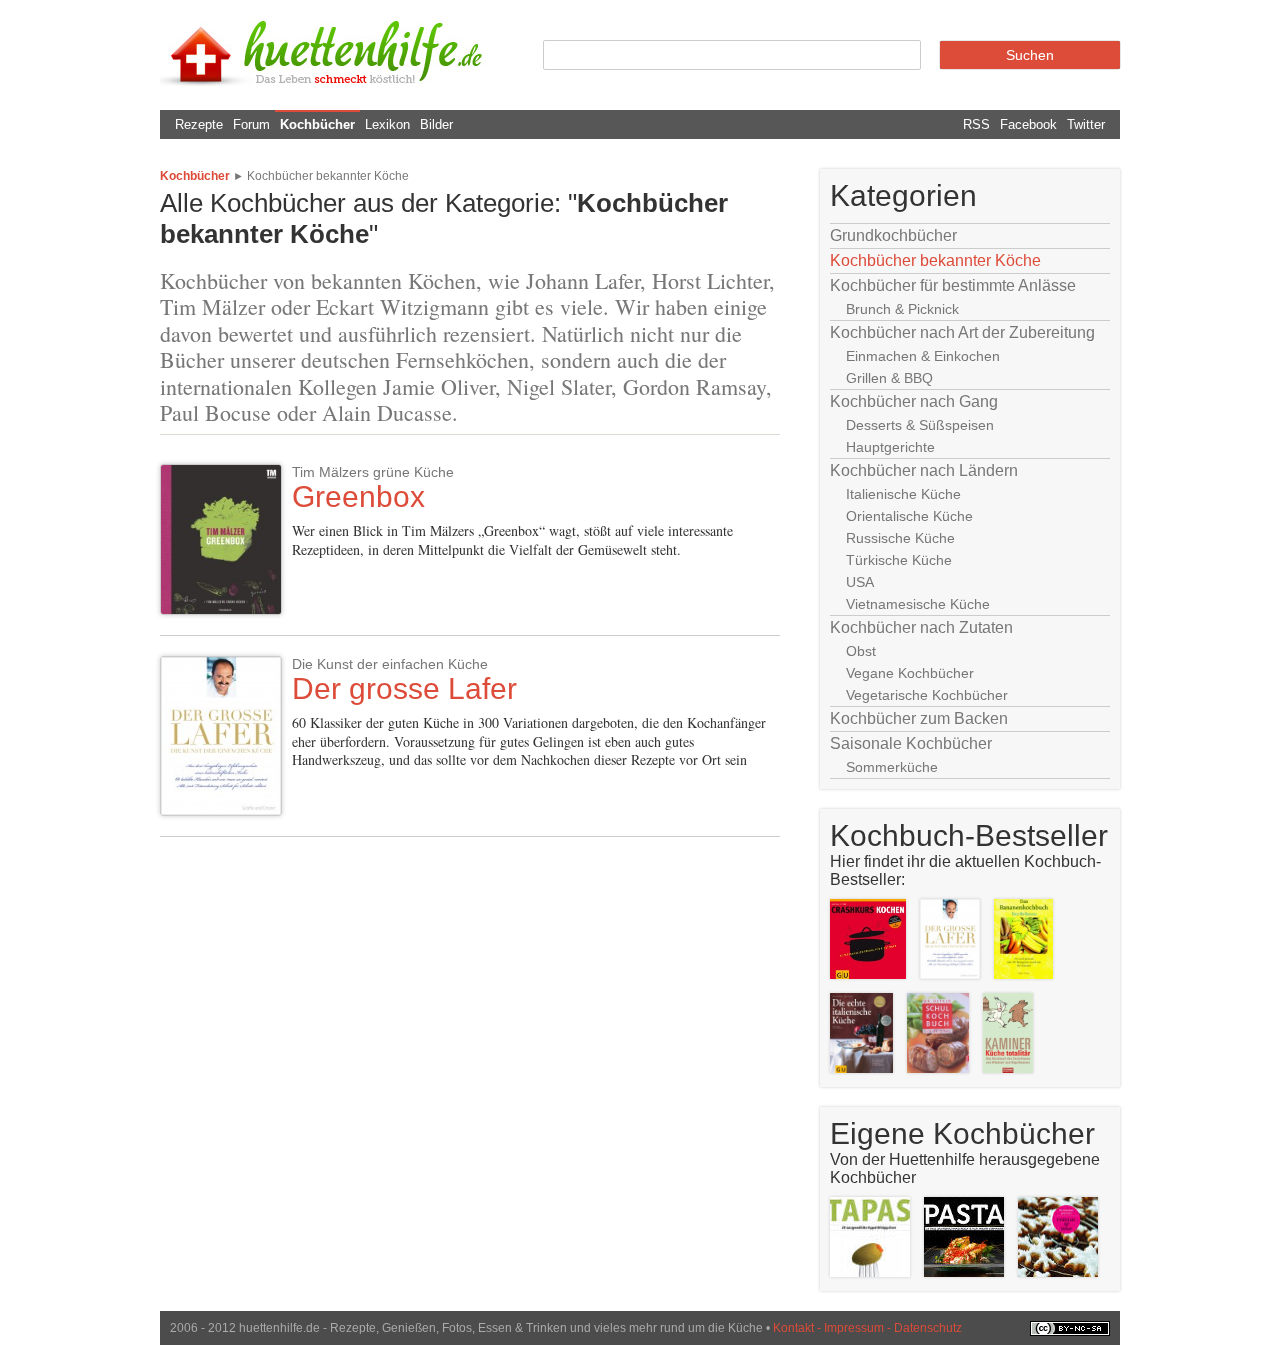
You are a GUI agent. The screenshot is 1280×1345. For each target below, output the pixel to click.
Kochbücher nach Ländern (924, 470)
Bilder (436, 124)
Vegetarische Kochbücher (927, 695)
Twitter (1086, 124)
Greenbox (358, 496)
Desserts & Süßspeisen (920, 425)
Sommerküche (892, 767)
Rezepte (199, 124)
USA (860, 582)
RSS (976, 124)
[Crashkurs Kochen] (873, 983)
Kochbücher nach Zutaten (921, 627)
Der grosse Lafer (404, 688)
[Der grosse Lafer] (955, 983)
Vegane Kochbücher (910, 673)
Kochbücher (317, 124)
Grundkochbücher (893, 235)
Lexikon (387, 124)
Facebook (1028, 124)
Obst (861, 651)
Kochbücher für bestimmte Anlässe (953, 285)
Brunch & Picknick (902, 309)
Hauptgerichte (890, 447)
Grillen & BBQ (889, 378)
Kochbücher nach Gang (914, 401)
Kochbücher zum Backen (919, 718)
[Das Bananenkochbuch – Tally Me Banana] (1028, 983)
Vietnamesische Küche (918, 604)
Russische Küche (900, 538)
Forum (251, 124)
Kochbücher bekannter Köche (328, 176)
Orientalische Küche (909, 516)
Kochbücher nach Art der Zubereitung (962, 332)
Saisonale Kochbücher (911, 743)
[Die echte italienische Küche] (866, 1077)
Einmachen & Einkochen (923, 356)
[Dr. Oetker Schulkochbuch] (943, 1077)
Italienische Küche (903, 494)
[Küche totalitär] (1013, 1077)
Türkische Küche (899, 560)
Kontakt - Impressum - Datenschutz (867, 1328)
